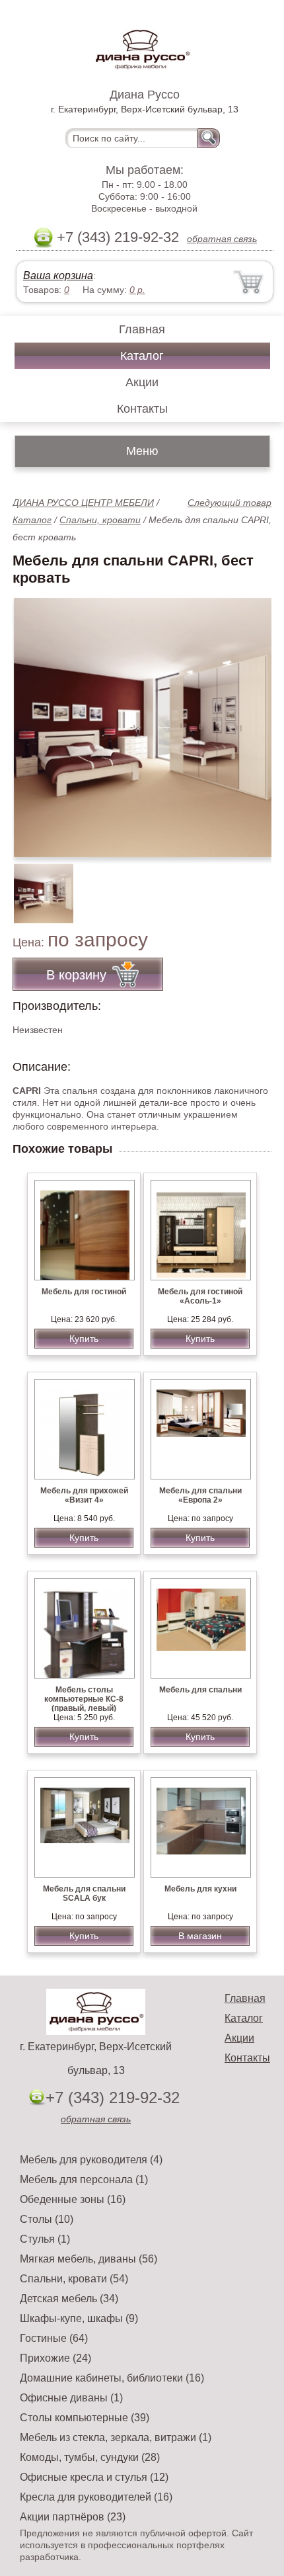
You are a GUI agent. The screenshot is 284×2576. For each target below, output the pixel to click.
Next (257, 886)
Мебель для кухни (200, 1889)
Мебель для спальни (200, 1690)
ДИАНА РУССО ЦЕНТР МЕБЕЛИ (83, 503)
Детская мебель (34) (69, 2299)
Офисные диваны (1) (71, 2398)
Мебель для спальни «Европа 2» (200, 1495)
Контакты (142, 409)
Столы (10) (47, 2219)
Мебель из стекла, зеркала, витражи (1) (116, 2437)
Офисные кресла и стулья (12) (94, 2477)
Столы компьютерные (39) (85, 2418)
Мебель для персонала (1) (84, 2180)
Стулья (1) (45, 2239)
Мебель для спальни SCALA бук (84, 1893)
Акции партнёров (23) (73, 2517)
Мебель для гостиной (84, 1292)
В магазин (200, 1936)
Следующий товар (230, 503)
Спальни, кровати (100, 520)
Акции (142, 382)
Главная (142, 329)
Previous (37, 886)
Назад (34, 720)
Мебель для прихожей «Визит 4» (84, 1495)
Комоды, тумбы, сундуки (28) (90, 2457)
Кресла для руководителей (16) (96, 2497)
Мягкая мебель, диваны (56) (89, 2259)
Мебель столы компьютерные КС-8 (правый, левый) (84, 1699)
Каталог (142, 356)
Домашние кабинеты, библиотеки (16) (112, 2378)
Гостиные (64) (54, 2338)
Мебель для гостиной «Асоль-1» (200, 1296)
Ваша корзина (58, 275)
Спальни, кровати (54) (74, 2279)
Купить (84, 1339)
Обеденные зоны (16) (73, 2199)
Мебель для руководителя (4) (91, 2160)
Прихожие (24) (55, 2358)
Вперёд (250, 720)
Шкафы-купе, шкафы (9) (79, 2318)
